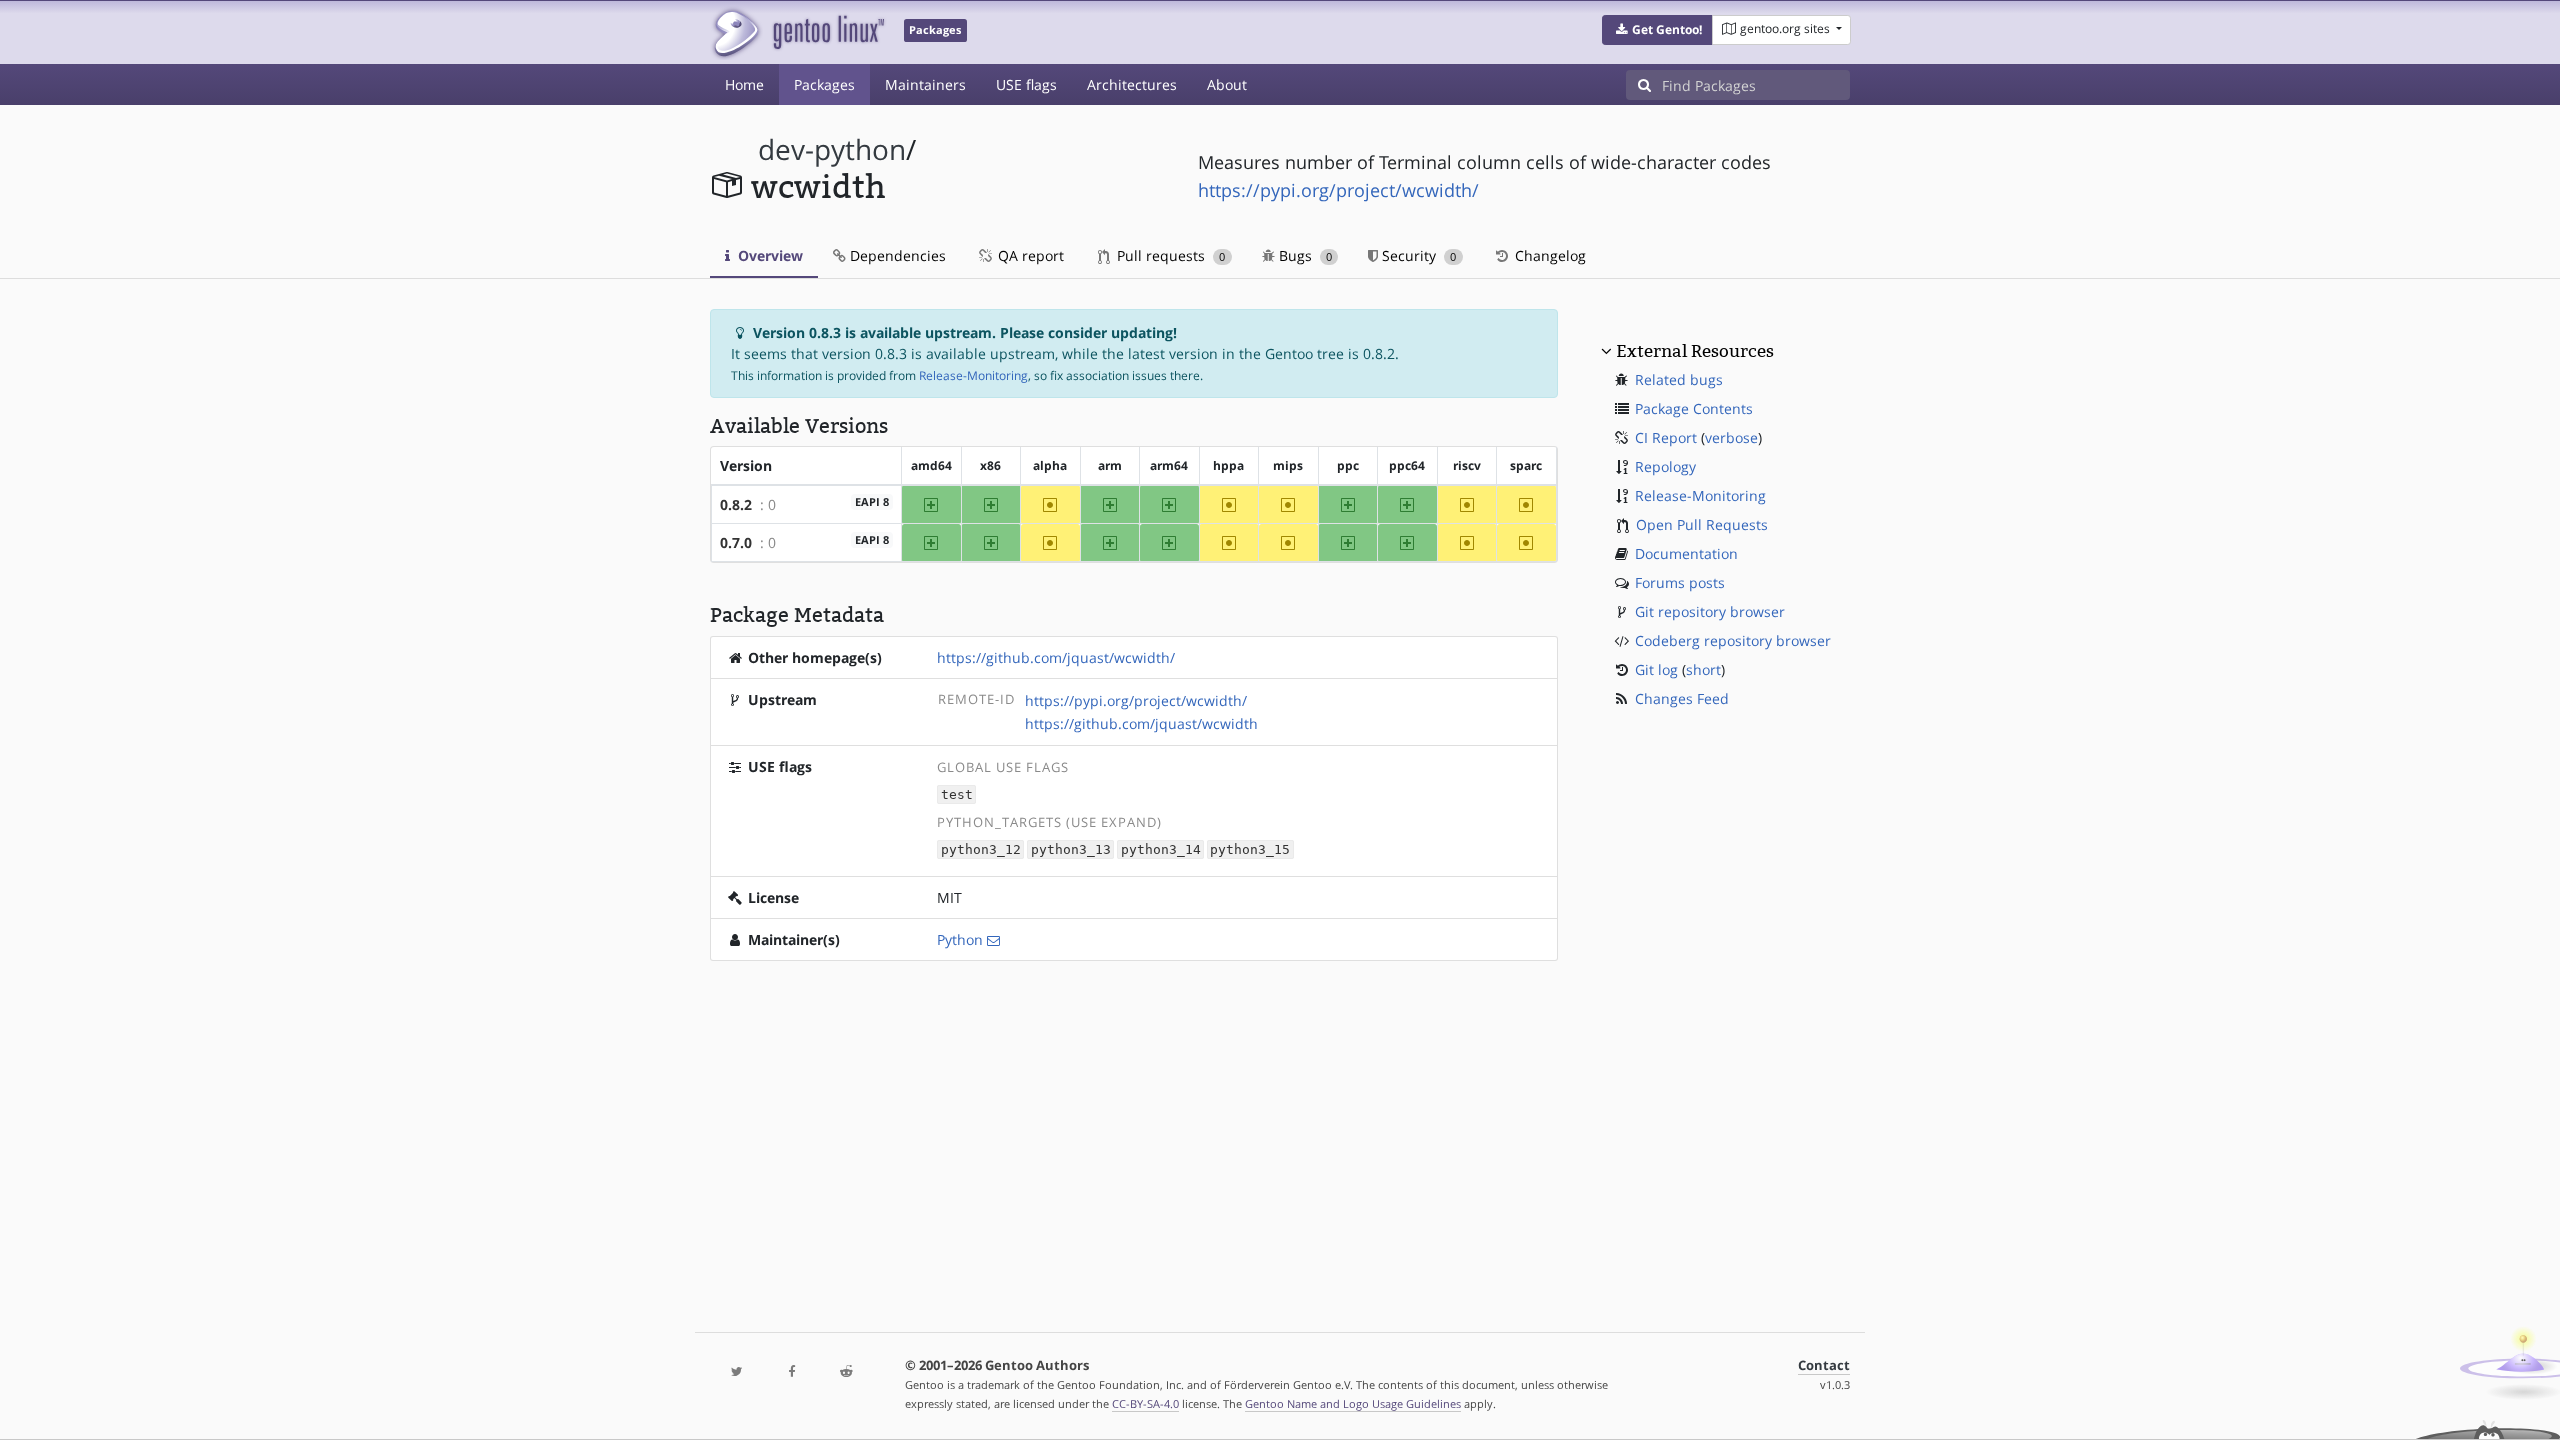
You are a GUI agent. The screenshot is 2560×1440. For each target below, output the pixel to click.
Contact (1824, 1365)
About (1227, 84)
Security (1417, 255)
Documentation (1686, 553)
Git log (1656, 669)
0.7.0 (736, 542)
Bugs (1303, 255)
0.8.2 (736, 504)
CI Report (1666, 437)
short (1703, 669)
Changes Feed (1682, 698)
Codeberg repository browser (1733, 640)
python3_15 (1250, 849)
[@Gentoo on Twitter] (737, 1372)
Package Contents (1694, 408)
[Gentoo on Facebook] (791, 1372)
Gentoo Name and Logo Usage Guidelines (1353, 1403)
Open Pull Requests (1702, 524)
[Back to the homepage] (797, 32)
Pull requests (1169, 255)
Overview (768, 255)
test (957, 794)
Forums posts (1680, 582)
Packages (824, 84)
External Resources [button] (1695, 351)
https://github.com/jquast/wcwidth (1141, 723)
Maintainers (925, 84)
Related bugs (1679, 379)
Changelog (1548, 255)
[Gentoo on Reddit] (846, 1372)
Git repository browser (1710, 611)
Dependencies (896, 255)
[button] (1657, 30)
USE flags (1026, 84)
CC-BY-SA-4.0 (1145, 1403)
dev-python (832, 149)
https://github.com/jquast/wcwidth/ (1056, 657)
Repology (1665, 466)
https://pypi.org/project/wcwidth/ (1338, 190)
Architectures (1132, 84)
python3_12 (981, 849)
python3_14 (1161, 849)
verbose (1731, 437)
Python (960, 939)
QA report (1029, 255)
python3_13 (1071, 849)
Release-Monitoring (973, 375)
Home (744, 84)
